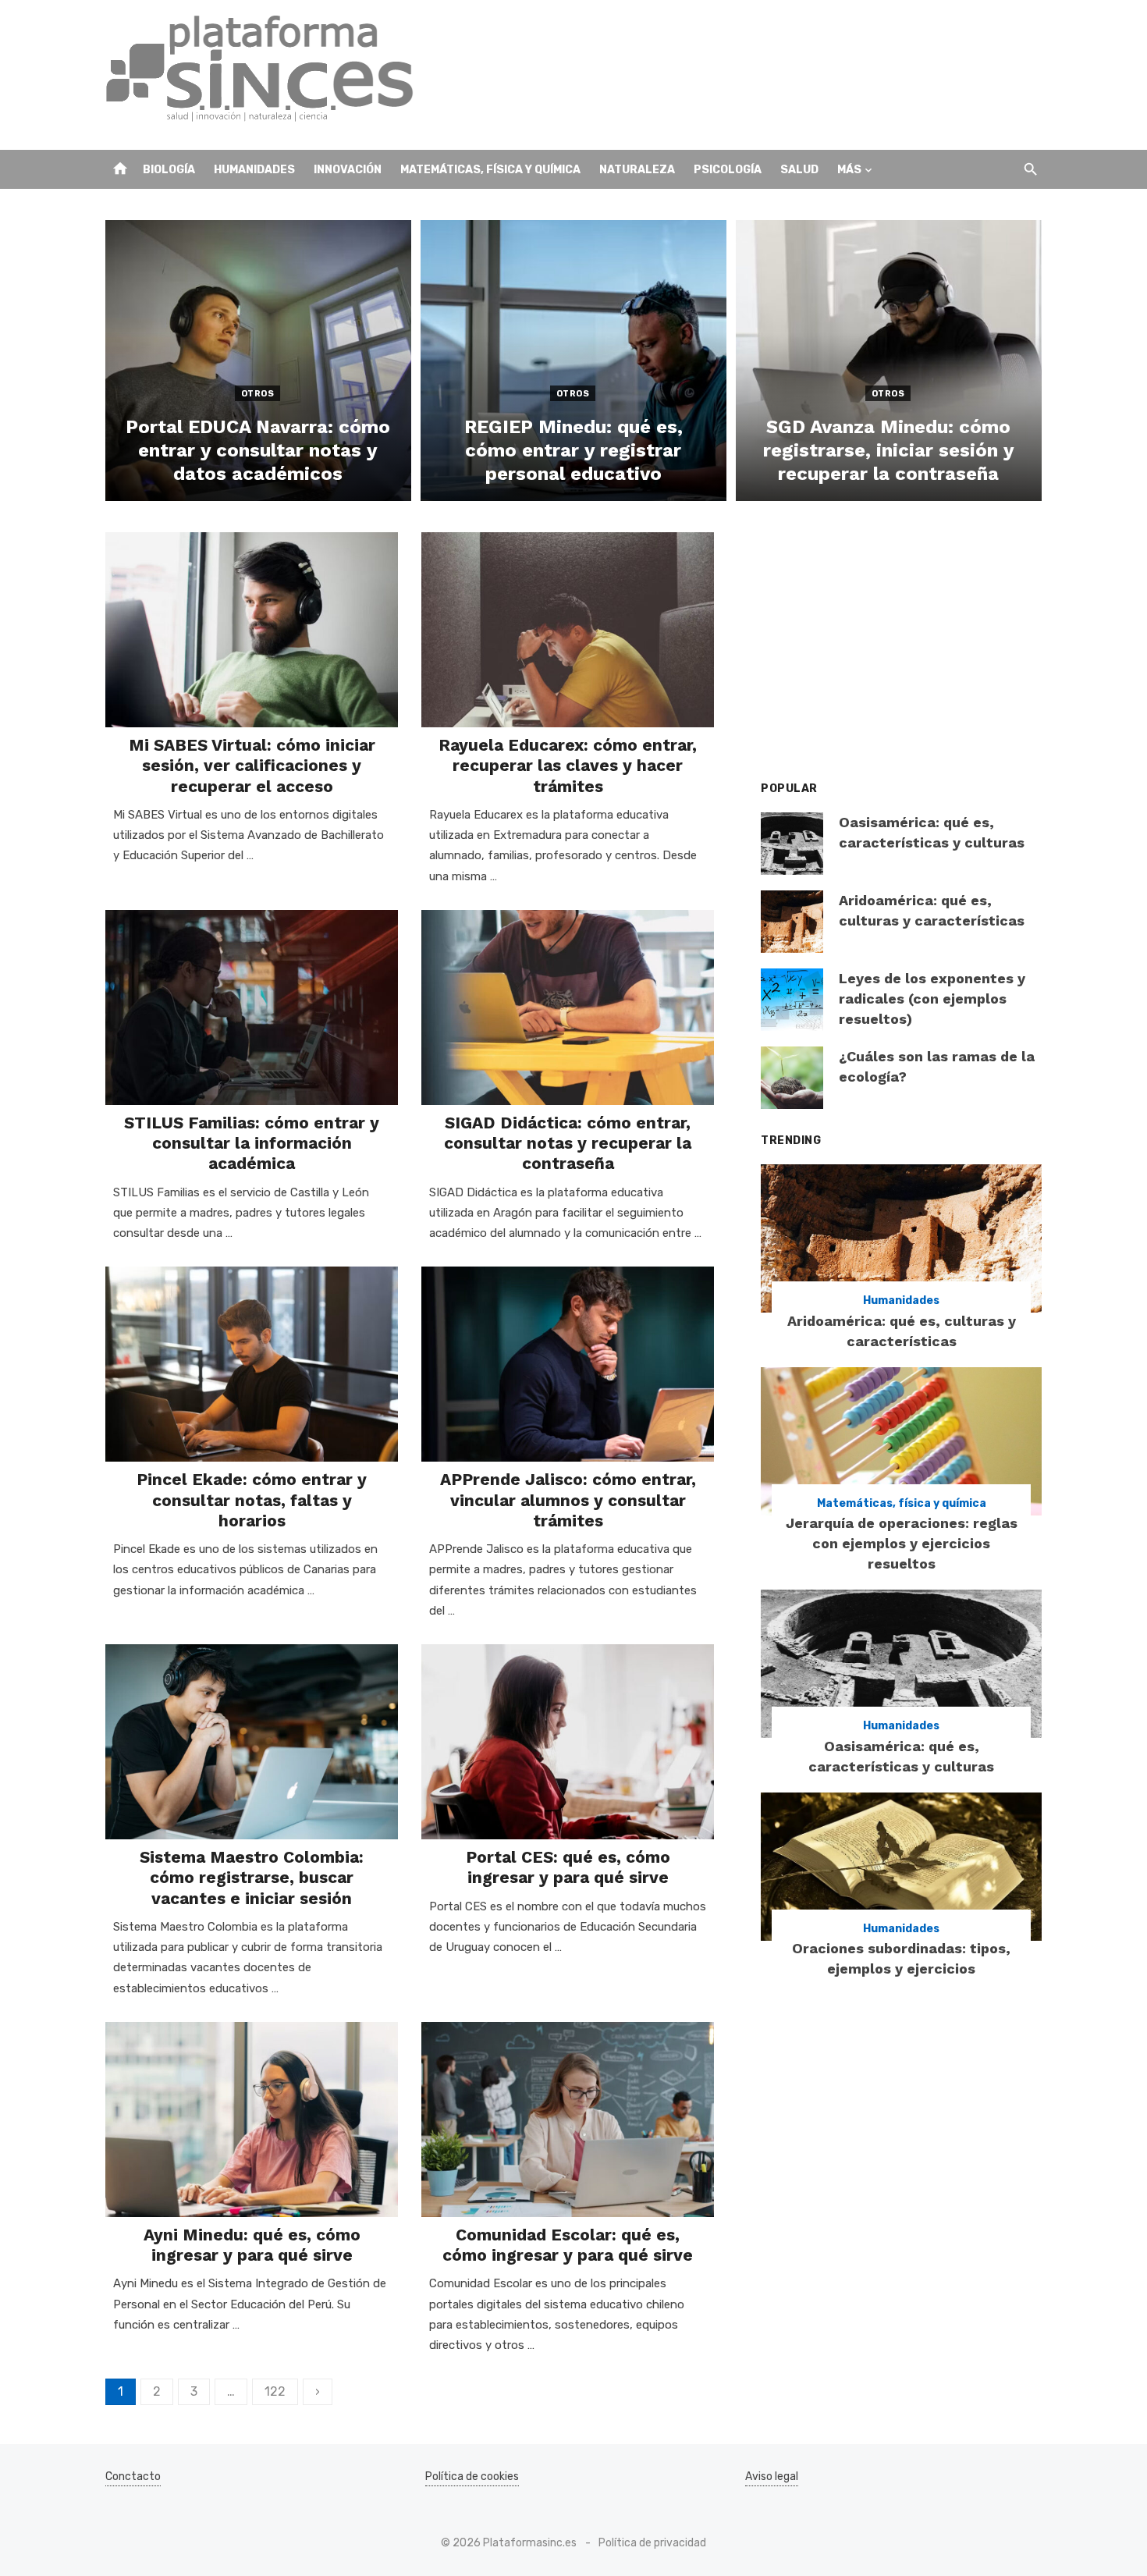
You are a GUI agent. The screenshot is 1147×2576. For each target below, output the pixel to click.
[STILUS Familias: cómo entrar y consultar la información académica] (252, 1007)
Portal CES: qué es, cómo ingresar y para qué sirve (568, 1867)
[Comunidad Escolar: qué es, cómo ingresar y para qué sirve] (568, 2119)
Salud (799, 170)
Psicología (728, 170)
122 (275, 2391)
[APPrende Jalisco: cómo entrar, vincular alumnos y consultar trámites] (568, 1364)
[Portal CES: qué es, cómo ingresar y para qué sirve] (568, 1742)
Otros (258, 394)
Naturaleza (637, 170)
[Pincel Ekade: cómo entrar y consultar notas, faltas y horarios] (252, 1364)
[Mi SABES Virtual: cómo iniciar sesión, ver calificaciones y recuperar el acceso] (252, 630)
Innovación (348, 170)
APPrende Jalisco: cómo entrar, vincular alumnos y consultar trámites (568, 1500)
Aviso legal (772, 2477)
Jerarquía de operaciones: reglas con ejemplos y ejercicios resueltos (902, 1543)
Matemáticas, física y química (490, 170)
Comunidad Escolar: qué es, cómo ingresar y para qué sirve (568, 2245)
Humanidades (254, 170)
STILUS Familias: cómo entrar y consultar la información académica (252, 1143)
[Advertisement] (758, 75)
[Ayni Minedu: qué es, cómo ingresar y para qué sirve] (252, 2119)
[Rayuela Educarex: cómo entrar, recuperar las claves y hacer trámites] (568, 630)
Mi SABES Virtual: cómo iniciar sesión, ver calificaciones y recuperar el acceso (252, 766)
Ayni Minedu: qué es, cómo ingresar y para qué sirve (252, 2245)
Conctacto (133, 2477)
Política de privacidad (652, 2543)
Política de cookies (472, 2477)
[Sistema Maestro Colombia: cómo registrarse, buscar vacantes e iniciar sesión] (252, 1742)
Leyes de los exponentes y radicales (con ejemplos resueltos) (932, 998)
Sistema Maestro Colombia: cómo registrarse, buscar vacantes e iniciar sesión (252, 1878)
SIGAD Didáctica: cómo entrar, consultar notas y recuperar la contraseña (568, 1143)
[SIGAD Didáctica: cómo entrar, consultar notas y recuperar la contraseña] (568, 1007)
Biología (169, 170)
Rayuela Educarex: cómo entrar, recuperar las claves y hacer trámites (568, 766)
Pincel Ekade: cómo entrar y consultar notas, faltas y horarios (252, 1500)
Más (849, 170)
